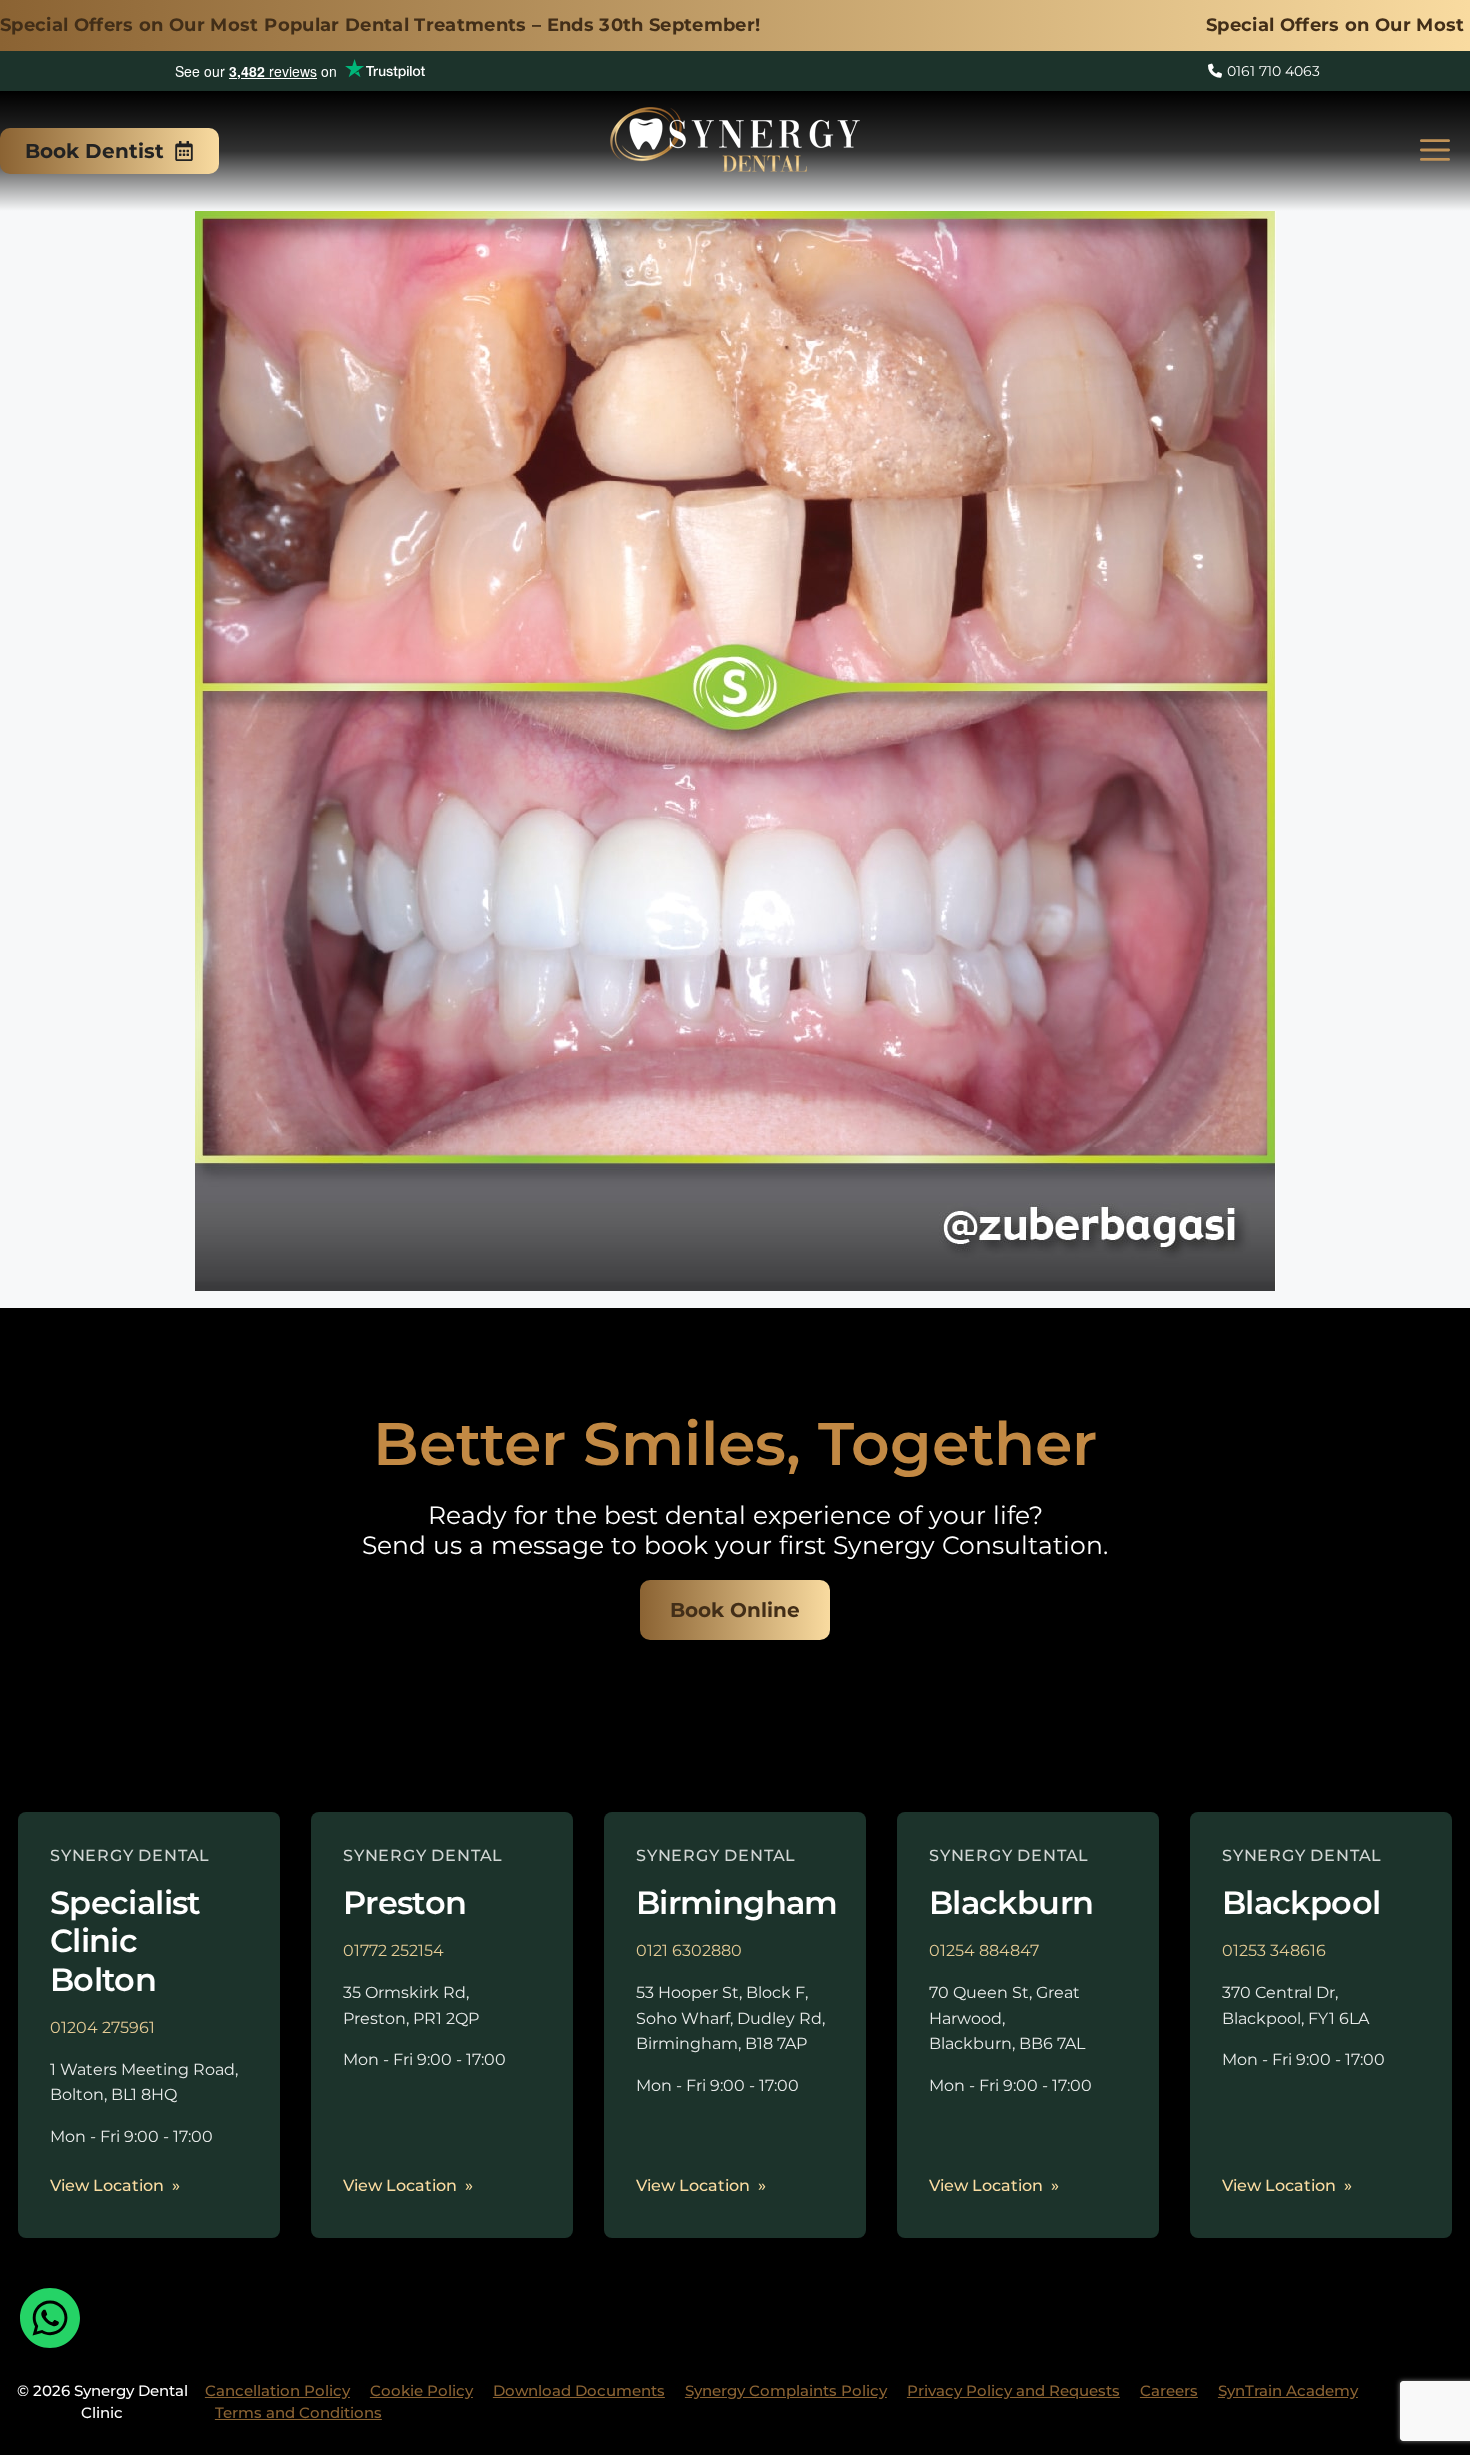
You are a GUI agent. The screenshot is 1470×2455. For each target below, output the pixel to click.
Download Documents (579, 2390)
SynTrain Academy (1288, 2390)
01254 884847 (984, 1950)
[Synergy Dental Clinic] (735, 145)
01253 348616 (1274, 1950)
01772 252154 (393, 1950)
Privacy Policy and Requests (1013, 2390)
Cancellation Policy (277, 2390)
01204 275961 (102, 2027)
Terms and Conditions (298, 2412)
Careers (1169, 2390)
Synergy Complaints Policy (786, 2390)
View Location (107, 2185)
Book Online (735, 1610)
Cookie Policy (421, 2390)
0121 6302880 (689, 1950)
